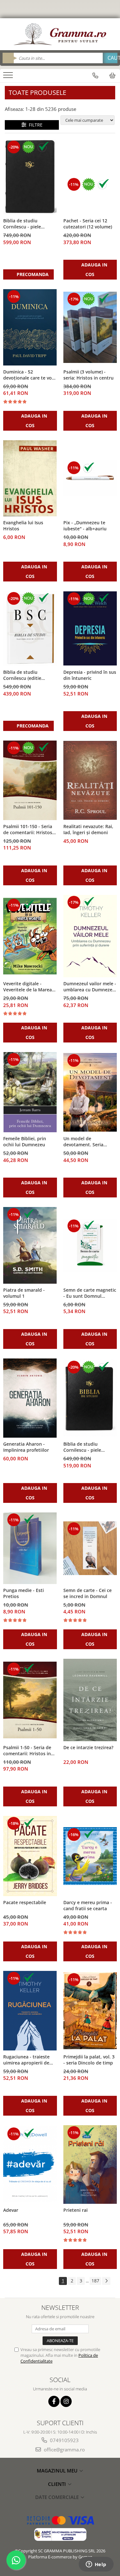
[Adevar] (30, 2164)
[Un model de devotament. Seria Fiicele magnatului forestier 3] (90, 1092)
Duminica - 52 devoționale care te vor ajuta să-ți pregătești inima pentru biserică (28, 375)
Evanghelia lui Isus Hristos (23, 526)
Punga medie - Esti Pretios (24, 1593)
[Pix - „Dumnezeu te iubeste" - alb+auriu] (90, 478)
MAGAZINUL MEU (58, 2471)
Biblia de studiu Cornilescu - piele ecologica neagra (82, 1447)
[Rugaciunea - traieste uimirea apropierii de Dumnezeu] (30, 2011)
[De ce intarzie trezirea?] (90, 1700)
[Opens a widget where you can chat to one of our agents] (96, 2565)
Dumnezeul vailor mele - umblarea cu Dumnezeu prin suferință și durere (90, 987)
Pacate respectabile (25, 1902)
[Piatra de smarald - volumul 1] (30, 1245)
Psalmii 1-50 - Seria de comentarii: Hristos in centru (27, 1751)
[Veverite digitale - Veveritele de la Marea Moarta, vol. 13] (30, 936)
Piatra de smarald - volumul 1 (24, 1293)
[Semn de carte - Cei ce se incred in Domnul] (90, 1548)
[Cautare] (110, 58)
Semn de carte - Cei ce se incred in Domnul (88, 1593)
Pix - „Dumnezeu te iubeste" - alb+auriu (85, 526)
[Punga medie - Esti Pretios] (30, 1548)
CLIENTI (58, 2484)
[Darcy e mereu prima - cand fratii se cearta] (90, 1856)
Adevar (11, 2210)
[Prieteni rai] (90, 2165)
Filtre (34, 125)
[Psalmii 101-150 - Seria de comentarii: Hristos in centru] (30, 780)
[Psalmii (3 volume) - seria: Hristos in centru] (90, 327)
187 (95, 2281)
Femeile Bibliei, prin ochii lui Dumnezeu (25, 1142)
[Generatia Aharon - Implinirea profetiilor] (30, 1398)
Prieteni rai (76, 2210)
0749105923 (64, 2440)
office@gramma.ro (64, 2449)
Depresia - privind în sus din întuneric (90, 675)
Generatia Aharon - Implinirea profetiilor (26, 1447)
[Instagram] (66, 2401)
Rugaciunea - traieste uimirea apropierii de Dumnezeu (26, 2060)
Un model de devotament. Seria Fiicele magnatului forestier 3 (83, 1142)
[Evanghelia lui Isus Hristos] (30, 478)
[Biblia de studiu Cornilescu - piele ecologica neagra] (90, 1398)
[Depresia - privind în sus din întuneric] (90, 628)
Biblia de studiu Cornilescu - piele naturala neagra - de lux (29, 224)
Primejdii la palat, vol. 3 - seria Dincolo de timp (89, 2060)
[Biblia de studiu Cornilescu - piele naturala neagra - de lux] (30, 177)
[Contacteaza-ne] (95, 75)
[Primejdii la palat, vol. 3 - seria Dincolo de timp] (90, 2011)
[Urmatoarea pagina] (106, 2281)
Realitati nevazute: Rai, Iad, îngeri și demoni (88, 829)
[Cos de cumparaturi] (112, 75)
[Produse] (9, 77)
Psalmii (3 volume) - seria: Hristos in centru (88, 375)
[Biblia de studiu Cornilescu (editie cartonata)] (30, 628)
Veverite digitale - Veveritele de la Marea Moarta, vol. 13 (28, 987)
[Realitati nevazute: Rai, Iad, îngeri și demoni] (90, 780)
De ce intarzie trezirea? (88, 1747)
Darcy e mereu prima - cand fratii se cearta (88, 1905)
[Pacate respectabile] (30, 1856)
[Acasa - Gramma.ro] (60, 34)
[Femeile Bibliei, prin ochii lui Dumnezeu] (30, 1092)
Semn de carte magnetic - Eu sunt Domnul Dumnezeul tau (90, 1293)
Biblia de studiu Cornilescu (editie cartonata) (22, 675)
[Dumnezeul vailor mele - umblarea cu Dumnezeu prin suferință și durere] (90, 936)
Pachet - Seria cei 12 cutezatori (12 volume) (88, 224)
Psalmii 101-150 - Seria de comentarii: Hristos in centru (28, 830)
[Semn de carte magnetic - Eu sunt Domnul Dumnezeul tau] (90, 1245)
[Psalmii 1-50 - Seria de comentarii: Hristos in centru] (30, 1700)
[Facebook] (54, 2401)
